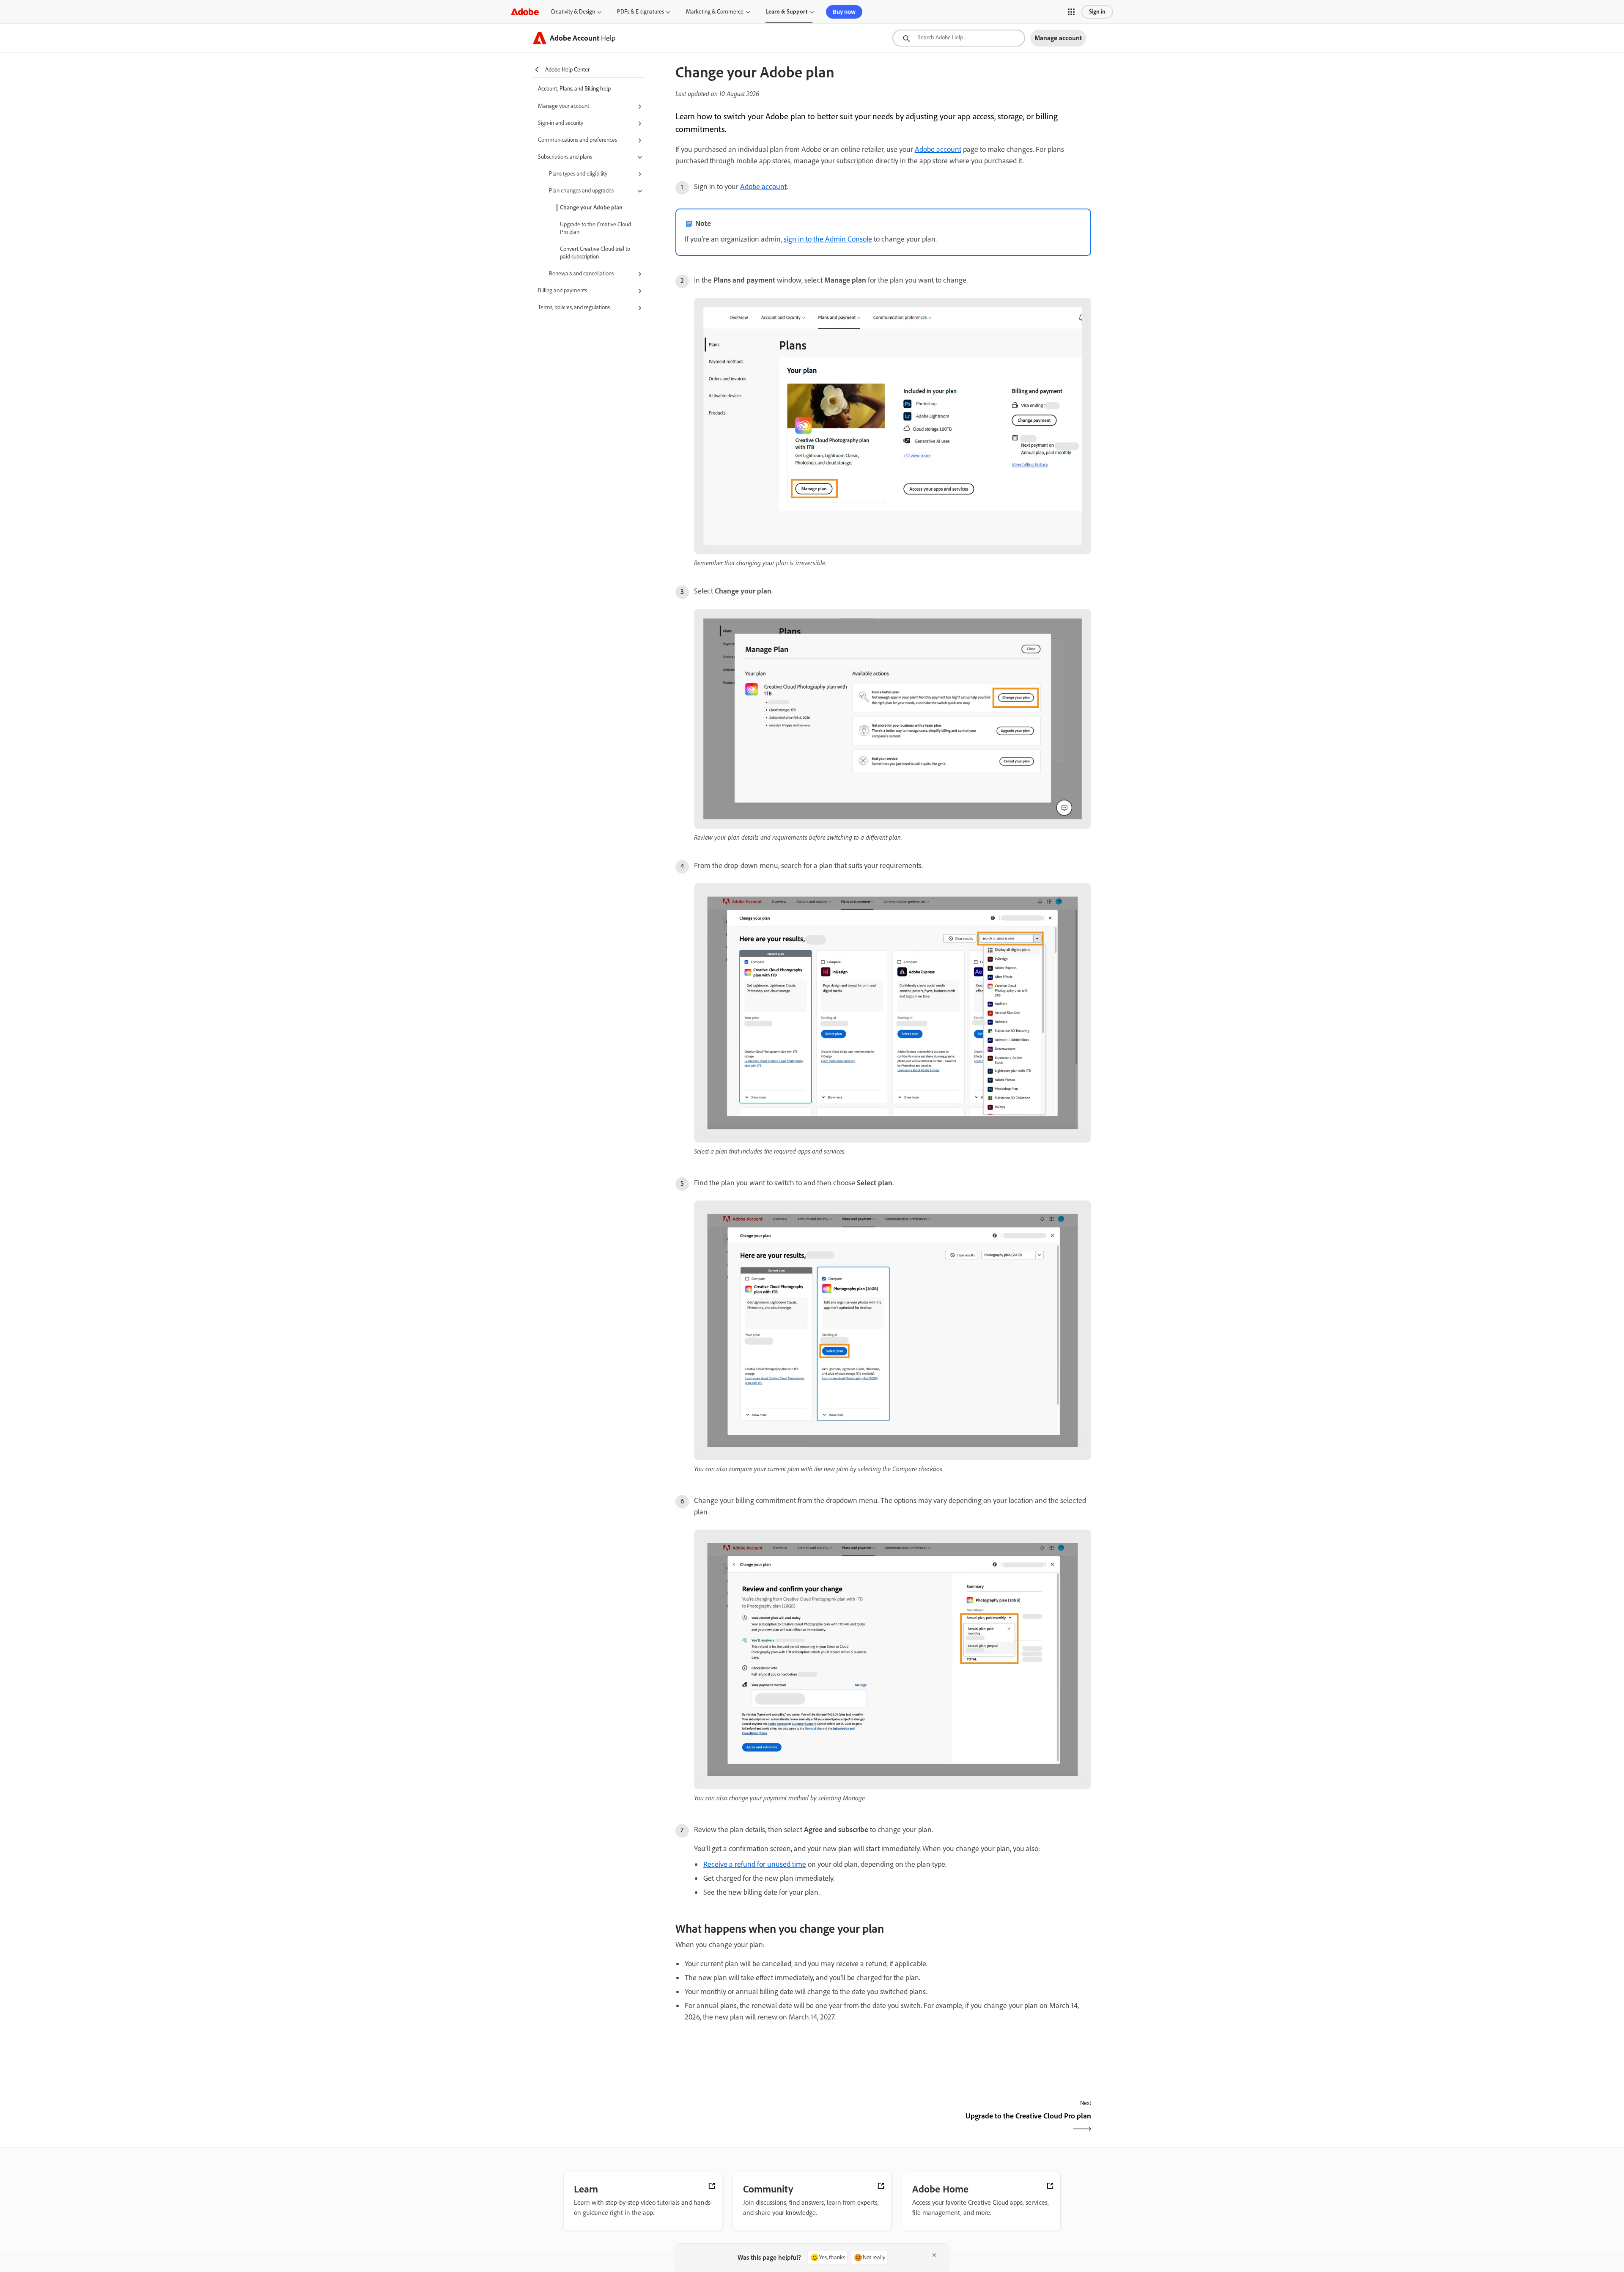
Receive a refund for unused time (755, 1864)
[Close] (934, 2255)
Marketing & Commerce (715, 12)
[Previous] (778, 2123)
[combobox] (959, 38)
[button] (1071, 12)
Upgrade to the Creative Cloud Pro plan (595, 228)
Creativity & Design (573, 12)
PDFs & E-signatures (641, 12)
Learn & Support (786, 12)
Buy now (844, 12)
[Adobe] (525, 12)
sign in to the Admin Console (828, 239)
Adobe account (938, 149)
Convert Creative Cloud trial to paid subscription (595, 253)
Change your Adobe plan (591, 207)
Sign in (1097, 12)
